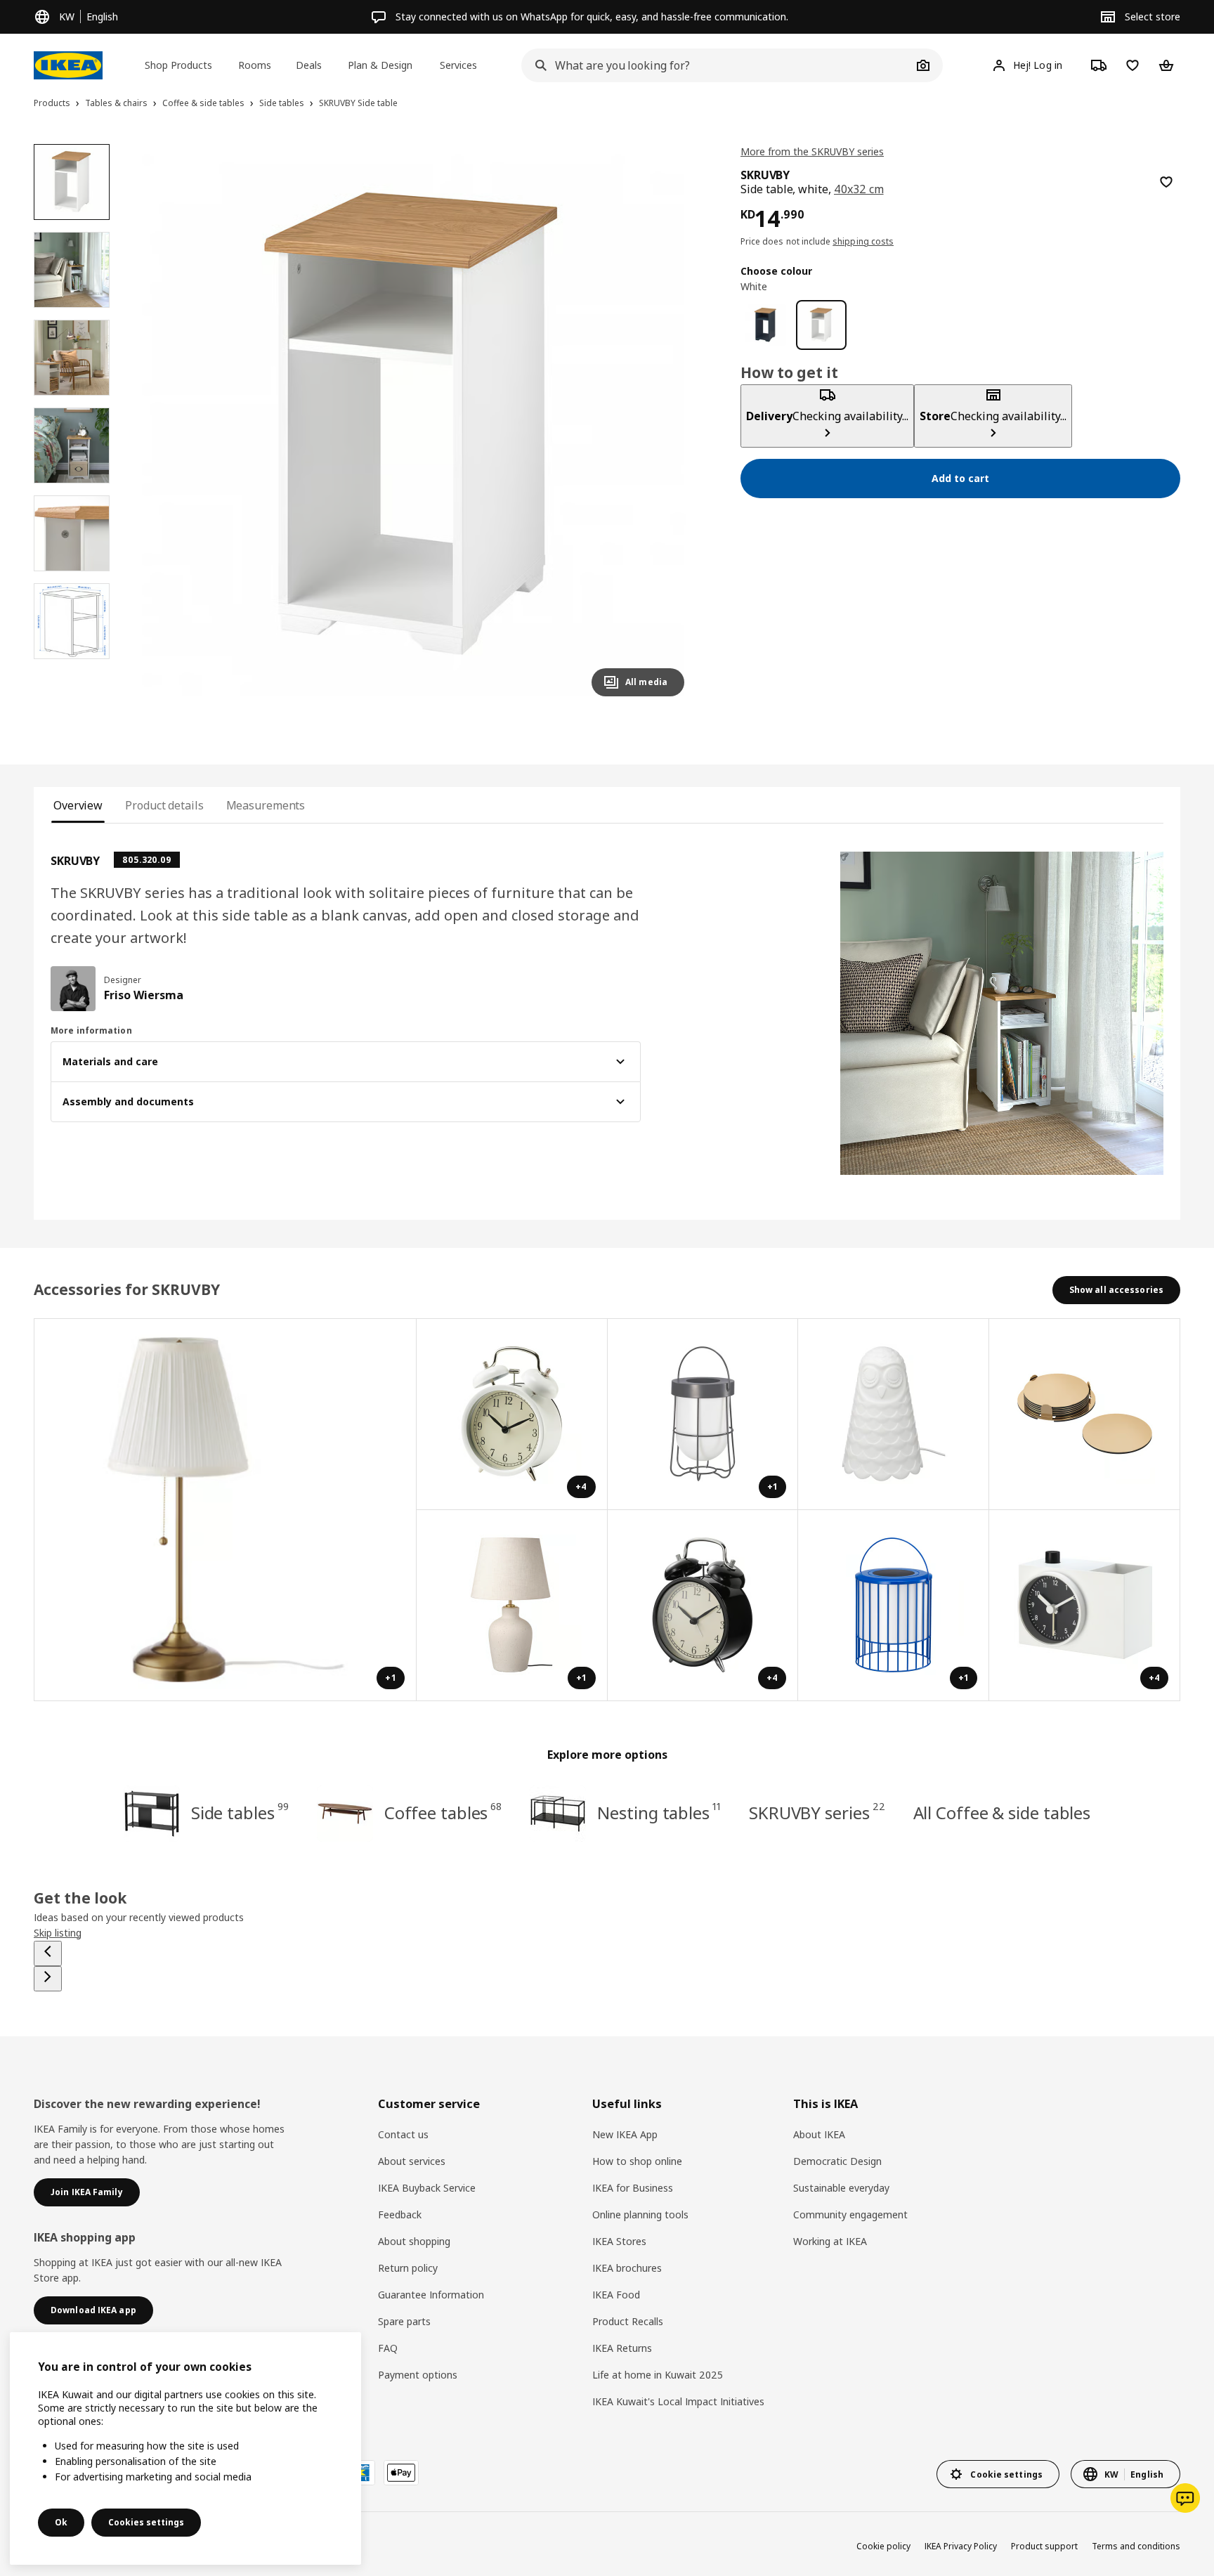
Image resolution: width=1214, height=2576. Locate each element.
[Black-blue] (765, 325)
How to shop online (637, 2161)
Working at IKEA (830, 2241)
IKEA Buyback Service (427, 2188)
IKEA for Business (633, 2188)
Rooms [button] (255, 65)
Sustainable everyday (841, 2188)
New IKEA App (625, 2134)
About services (412, 2161)
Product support (1044, 2546)
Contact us (403, 2134)
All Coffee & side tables (1002, 1813)
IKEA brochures (627, 2268)
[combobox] (717, 65)
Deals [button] (309, 65)
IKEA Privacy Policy (961, 2546)
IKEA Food (616, 2295)
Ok (61, 2522)
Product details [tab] (164, 805)
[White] (821, 325)
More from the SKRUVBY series (812, 151)
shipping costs (863, 241)
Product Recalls (628, 2321)
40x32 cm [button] (859, 189)
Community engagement (850, 2214)
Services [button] (458, 65)
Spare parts (404, 2321)
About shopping (414, 2241)
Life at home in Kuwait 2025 (658, 2375)
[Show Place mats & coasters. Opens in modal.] (1085, 1414)
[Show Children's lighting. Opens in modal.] (894, 1414)
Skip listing (58, 1933)
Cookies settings (146, 2522)
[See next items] (48, 1979)
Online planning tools (640, 2214)
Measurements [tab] (266, 805)
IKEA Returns (622, 2348)
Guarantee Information (431, 2295)
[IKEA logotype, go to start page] (68, 65)
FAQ (388, 2348)
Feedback (400, 2214)
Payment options (418, 2375)
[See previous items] (48, 1953)
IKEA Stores (619, 2241)
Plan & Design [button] (380, 65)
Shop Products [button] (178, 65)
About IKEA (819, 2134)
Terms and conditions (1136, 2546)
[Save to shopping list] (1166, 182)
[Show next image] (667, 426)
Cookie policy (883, 2546)
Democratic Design (837, 2161)
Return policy (408, 2268)
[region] (414, 426)
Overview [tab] (78, 805)
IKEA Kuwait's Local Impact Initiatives (678, 2401)
